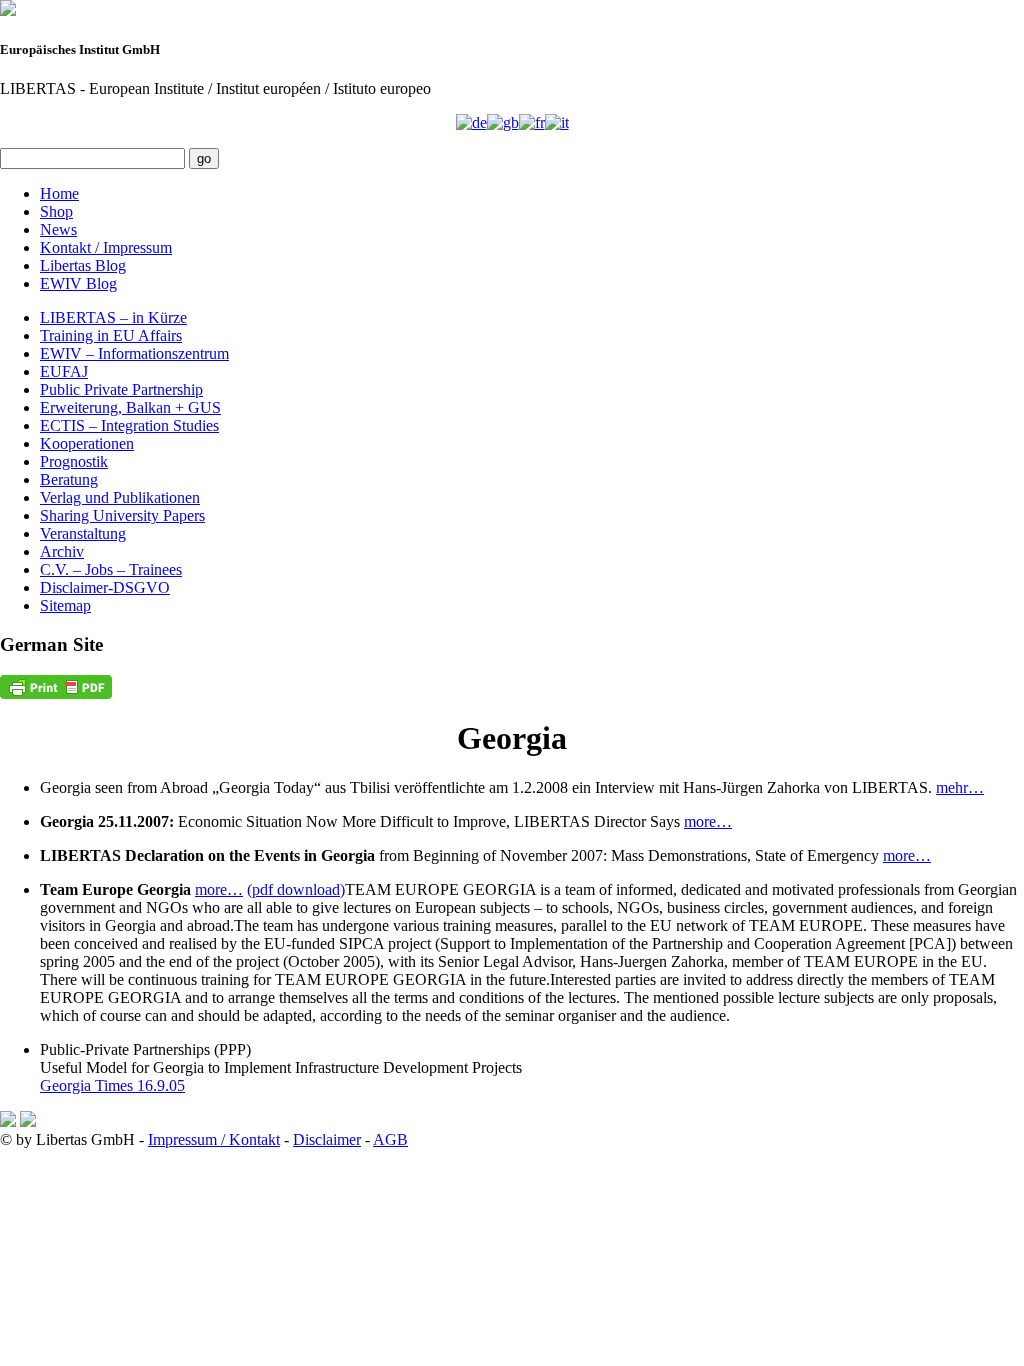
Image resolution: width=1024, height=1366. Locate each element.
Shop (56, 211)
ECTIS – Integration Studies (129, 425)
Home (59, 193)
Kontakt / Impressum (106, 247)
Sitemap (65, 605)
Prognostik (74, 461)
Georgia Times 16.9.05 (112, 1085)
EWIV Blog (78, 283)
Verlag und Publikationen (120, 497)
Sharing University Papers (122, 515)
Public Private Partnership (121, 389)
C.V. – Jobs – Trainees (111, 569)
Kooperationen (87, 443)
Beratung (69, 479)
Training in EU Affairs (111, 335)
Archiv (62, 551)
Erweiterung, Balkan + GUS (130, 407)
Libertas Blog (83, 265)
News (58, 229)
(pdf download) (296, 889)
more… (708, 821)
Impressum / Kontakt (214, 1139)
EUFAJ (64, 371)
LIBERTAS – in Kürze (113, 317)
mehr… (960, 787)
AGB (390, 1139)
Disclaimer (327, 1139)
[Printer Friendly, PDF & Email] (56, 687)
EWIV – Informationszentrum (134, 353)
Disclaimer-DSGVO (105, 587)
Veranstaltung (83, 533)
